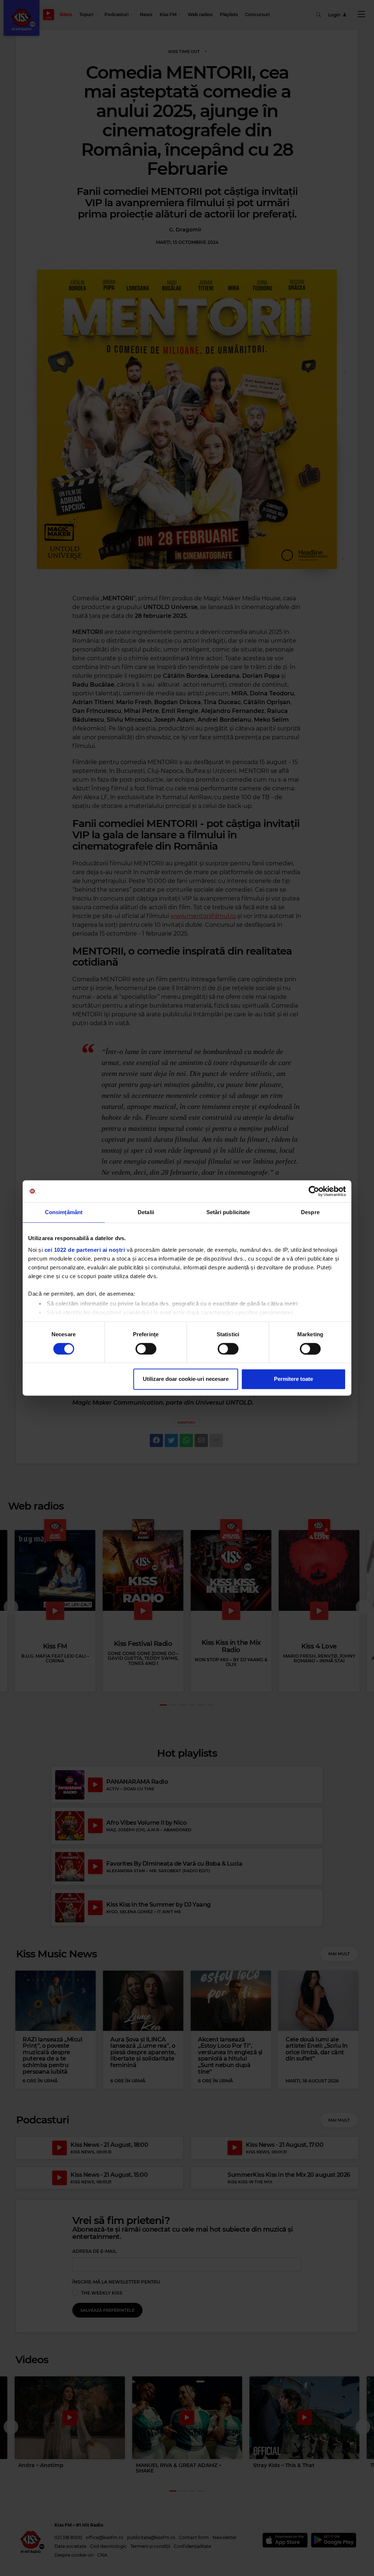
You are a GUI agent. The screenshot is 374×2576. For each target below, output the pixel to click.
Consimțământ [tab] (64, 1212)
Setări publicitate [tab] (228, 1212)
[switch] (146, 1349)
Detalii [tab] (146, 1212)
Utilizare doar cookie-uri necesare (186, 1379)
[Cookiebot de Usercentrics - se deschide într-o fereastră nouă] (314, 1191)
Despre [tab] (310, 1212)
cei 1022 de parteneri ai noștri (85, 1250)
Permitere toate (293, 1379)
